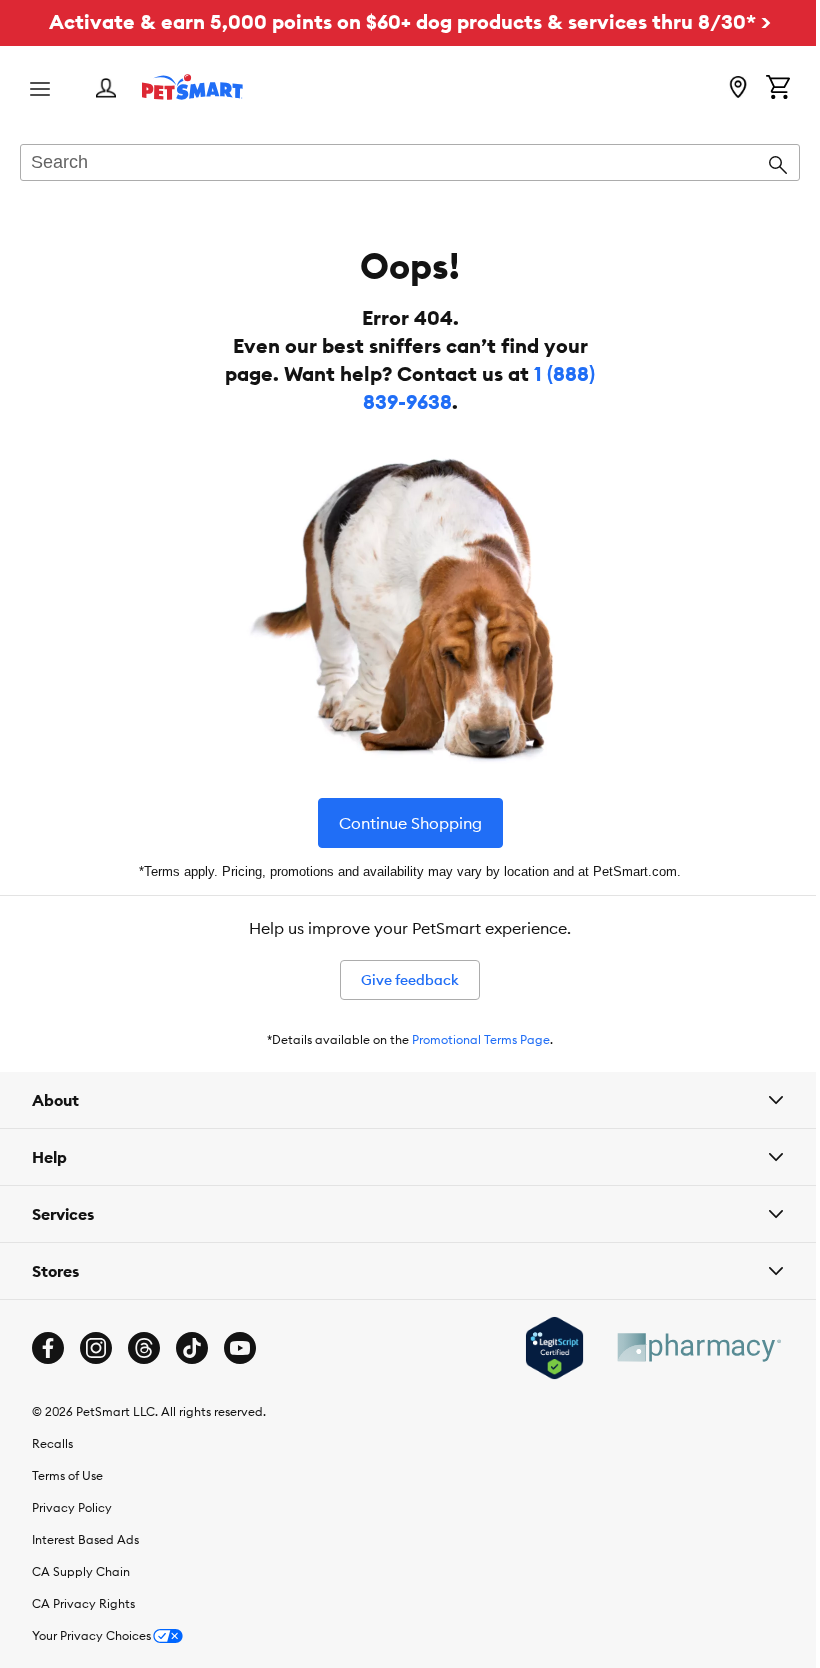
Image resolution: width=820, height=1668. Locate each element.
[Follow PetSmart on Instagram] (96, 1348)
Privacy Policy (72, 1507)
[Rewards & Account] (106, 89)
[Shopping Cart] (778, 89)
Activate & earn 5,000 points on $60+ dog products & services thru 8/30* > (410, 21)
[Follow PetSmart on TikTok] (192, 1348)
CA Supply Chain (81, 1571)
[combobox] (410, 164)
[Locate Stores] (738, 89)
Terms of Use (67, 1475)
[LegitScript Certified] (539, 1348)
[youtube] (240, 1348)
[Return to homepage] (192, 87)
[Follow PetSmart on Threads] (144, 1348)
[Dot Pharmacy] (683, 1347)
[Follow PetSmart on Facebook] (48, 1348)
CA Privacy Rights (83, 1603)
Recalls (52, 1443)
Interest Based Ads (85, 1539)
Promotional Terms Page (481, 1039)
